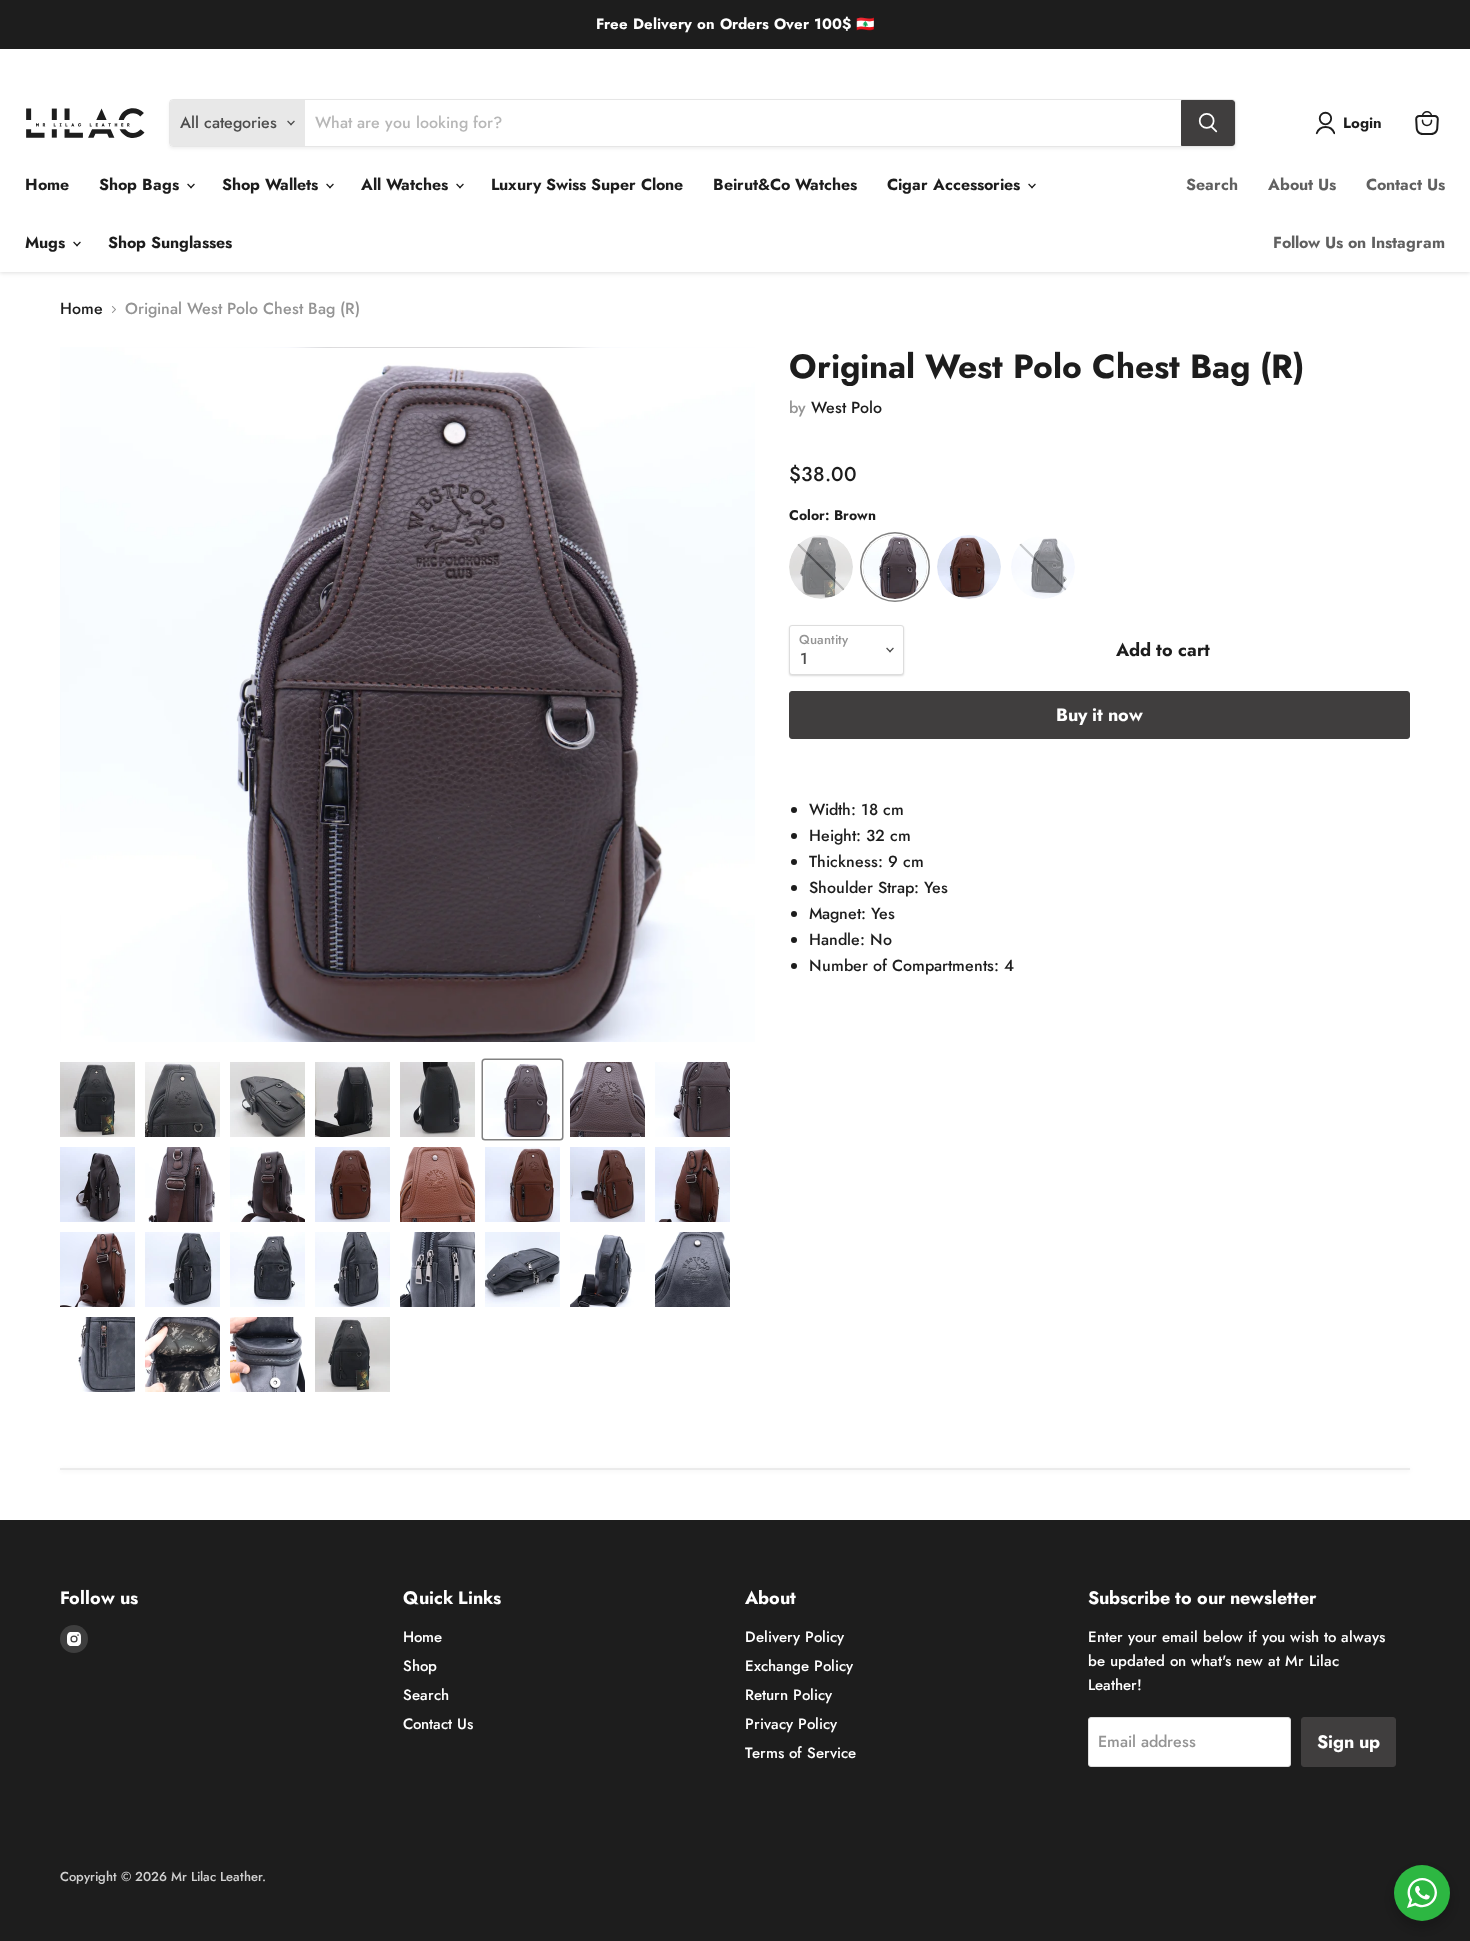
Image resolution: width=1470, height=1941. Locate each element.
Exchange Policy (174, 64)
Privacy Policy (791, 1724)
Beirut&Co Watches (785, 184)
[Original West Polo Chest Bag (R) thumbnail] (97, 1099)
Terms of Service (800, 1753)
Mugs (47, 242)
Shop (420, 1666)
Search (1212, 184)
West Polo (846, 407)
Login (1362, 123)
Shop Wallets (272, 184)
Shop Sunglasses (170, 242)
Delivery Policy (66, 64)
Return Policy (277, 64)
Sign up (1348, 1742)
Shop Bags (141, 184)
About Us (1302, 184)
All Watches (407, 184)
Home (47, 184)
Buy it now (1099, 715)
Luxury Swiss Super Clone (587, 184)
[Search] (1208, 123)
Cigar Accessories (956, 184)
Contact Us (1405, 184)
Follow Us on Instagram (1359, 242)
